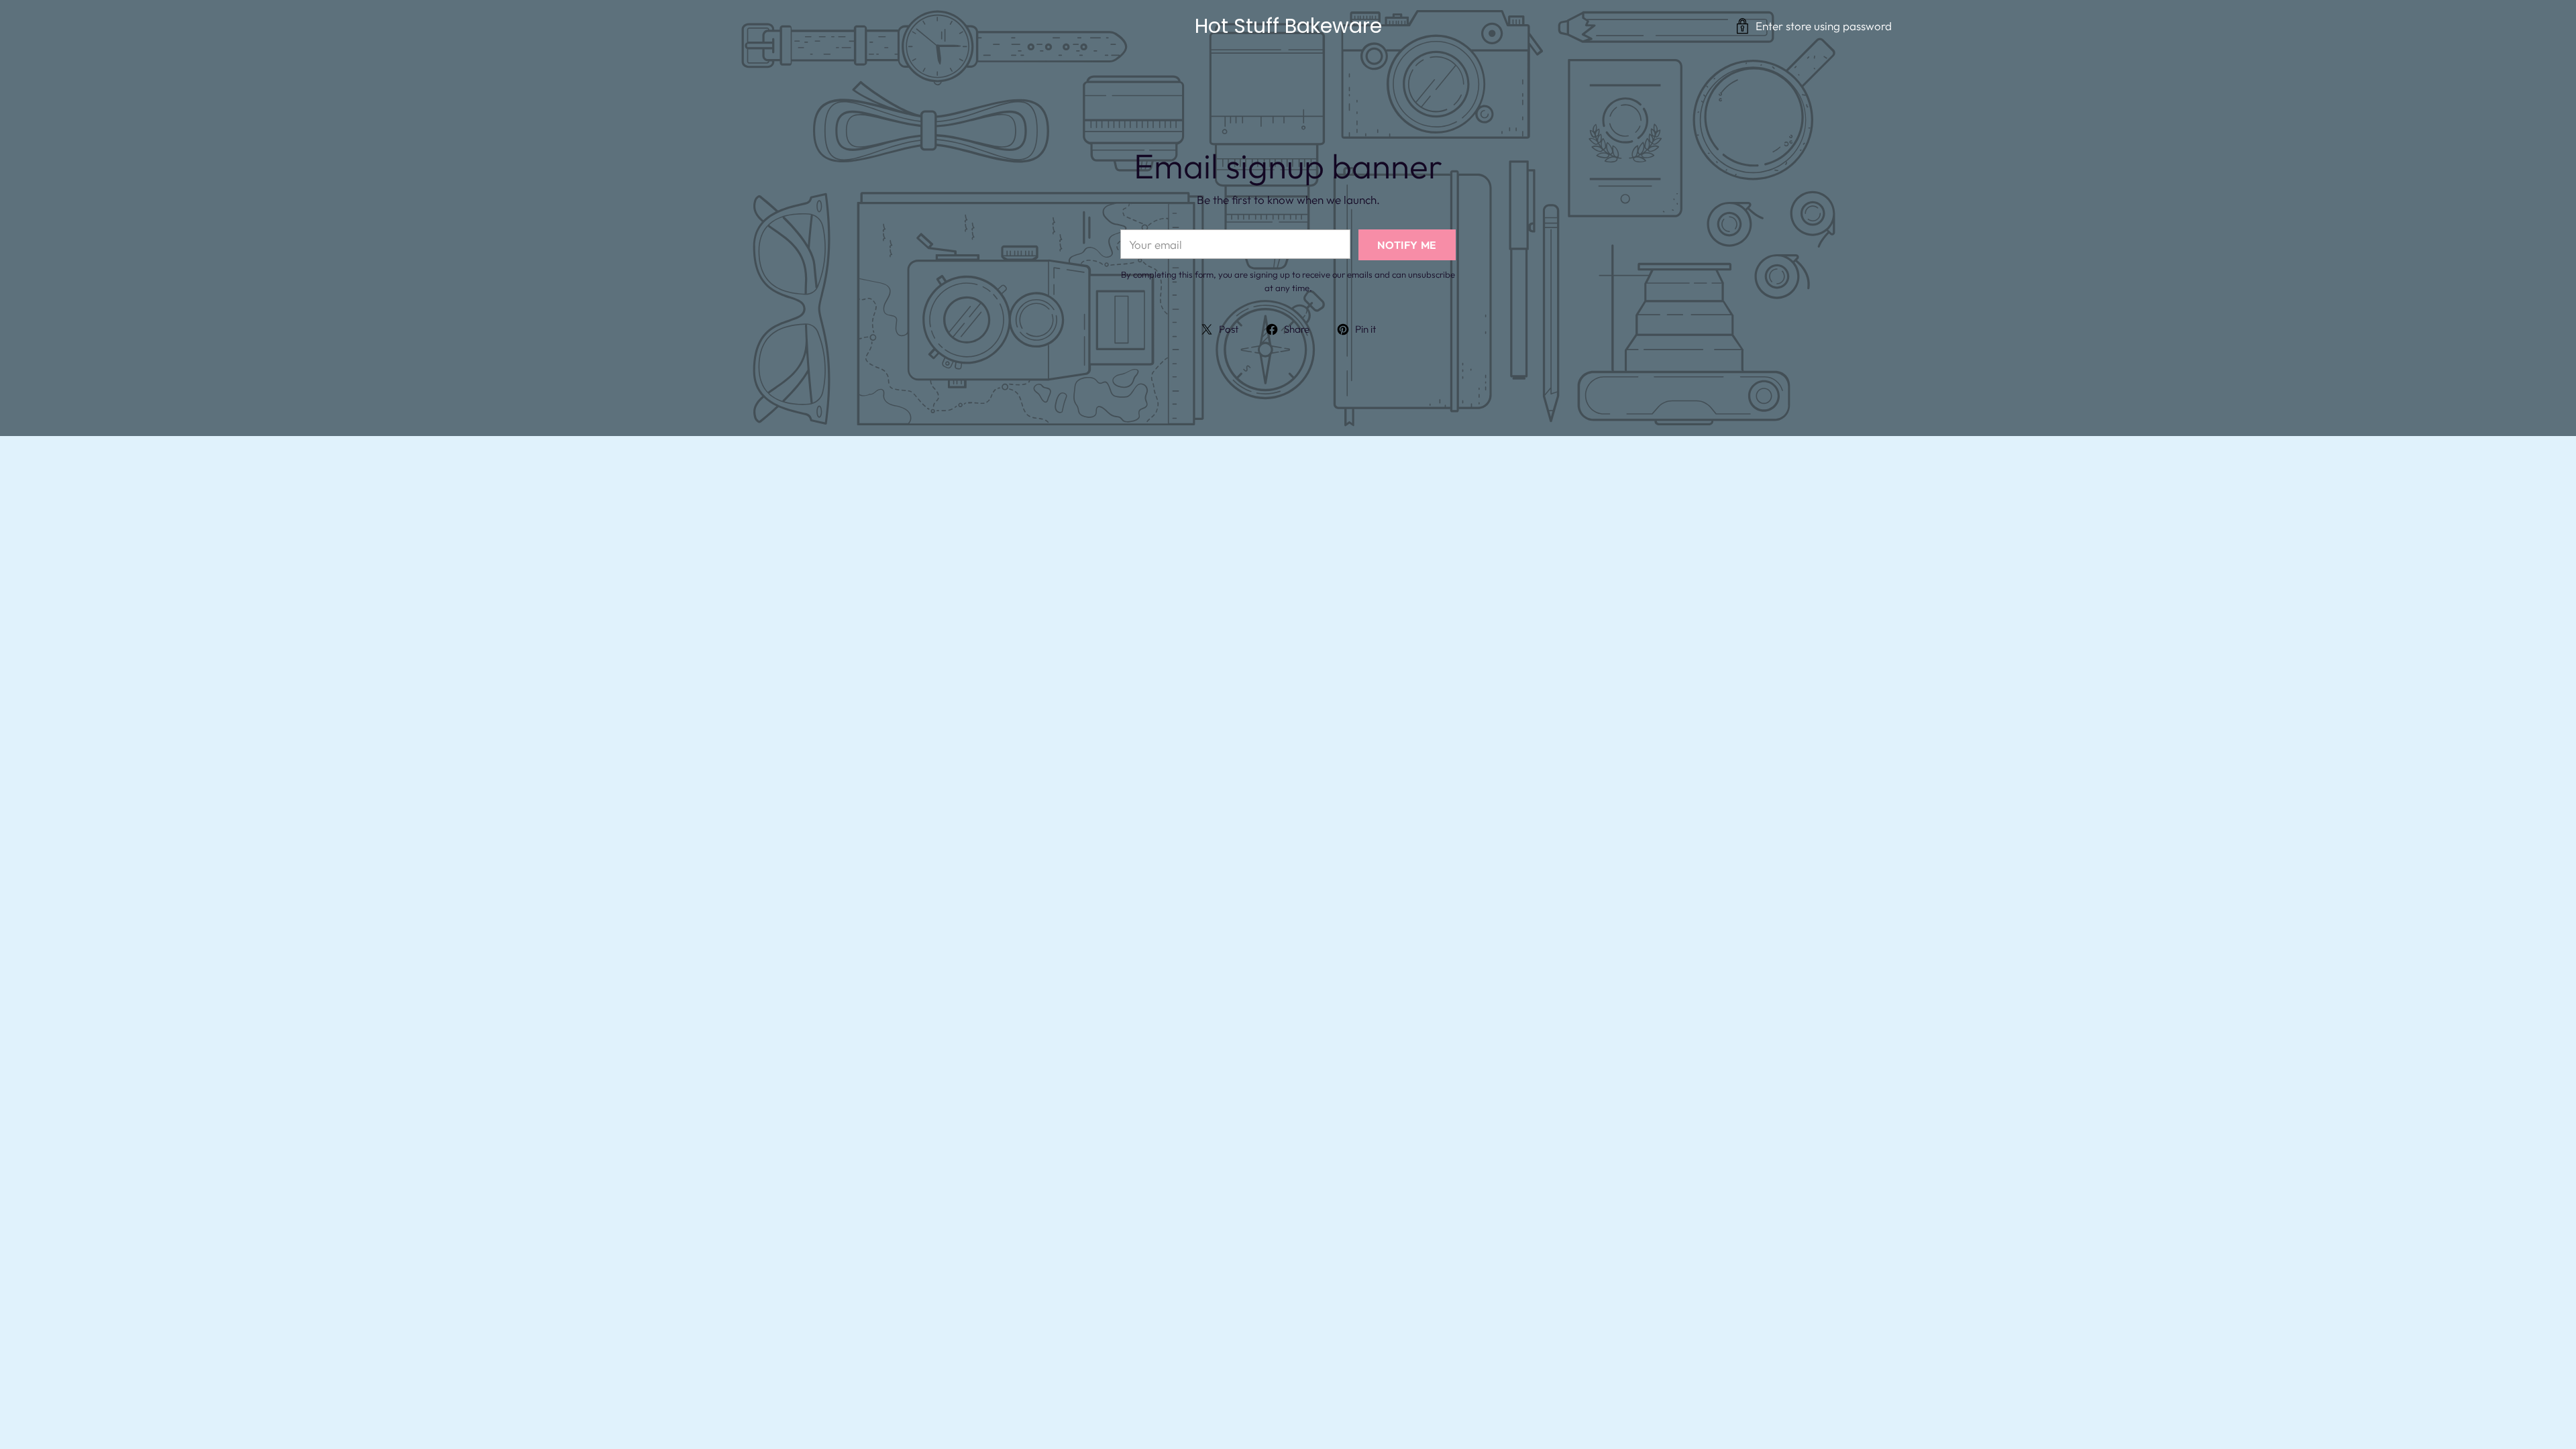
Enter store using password (1824, 26)
